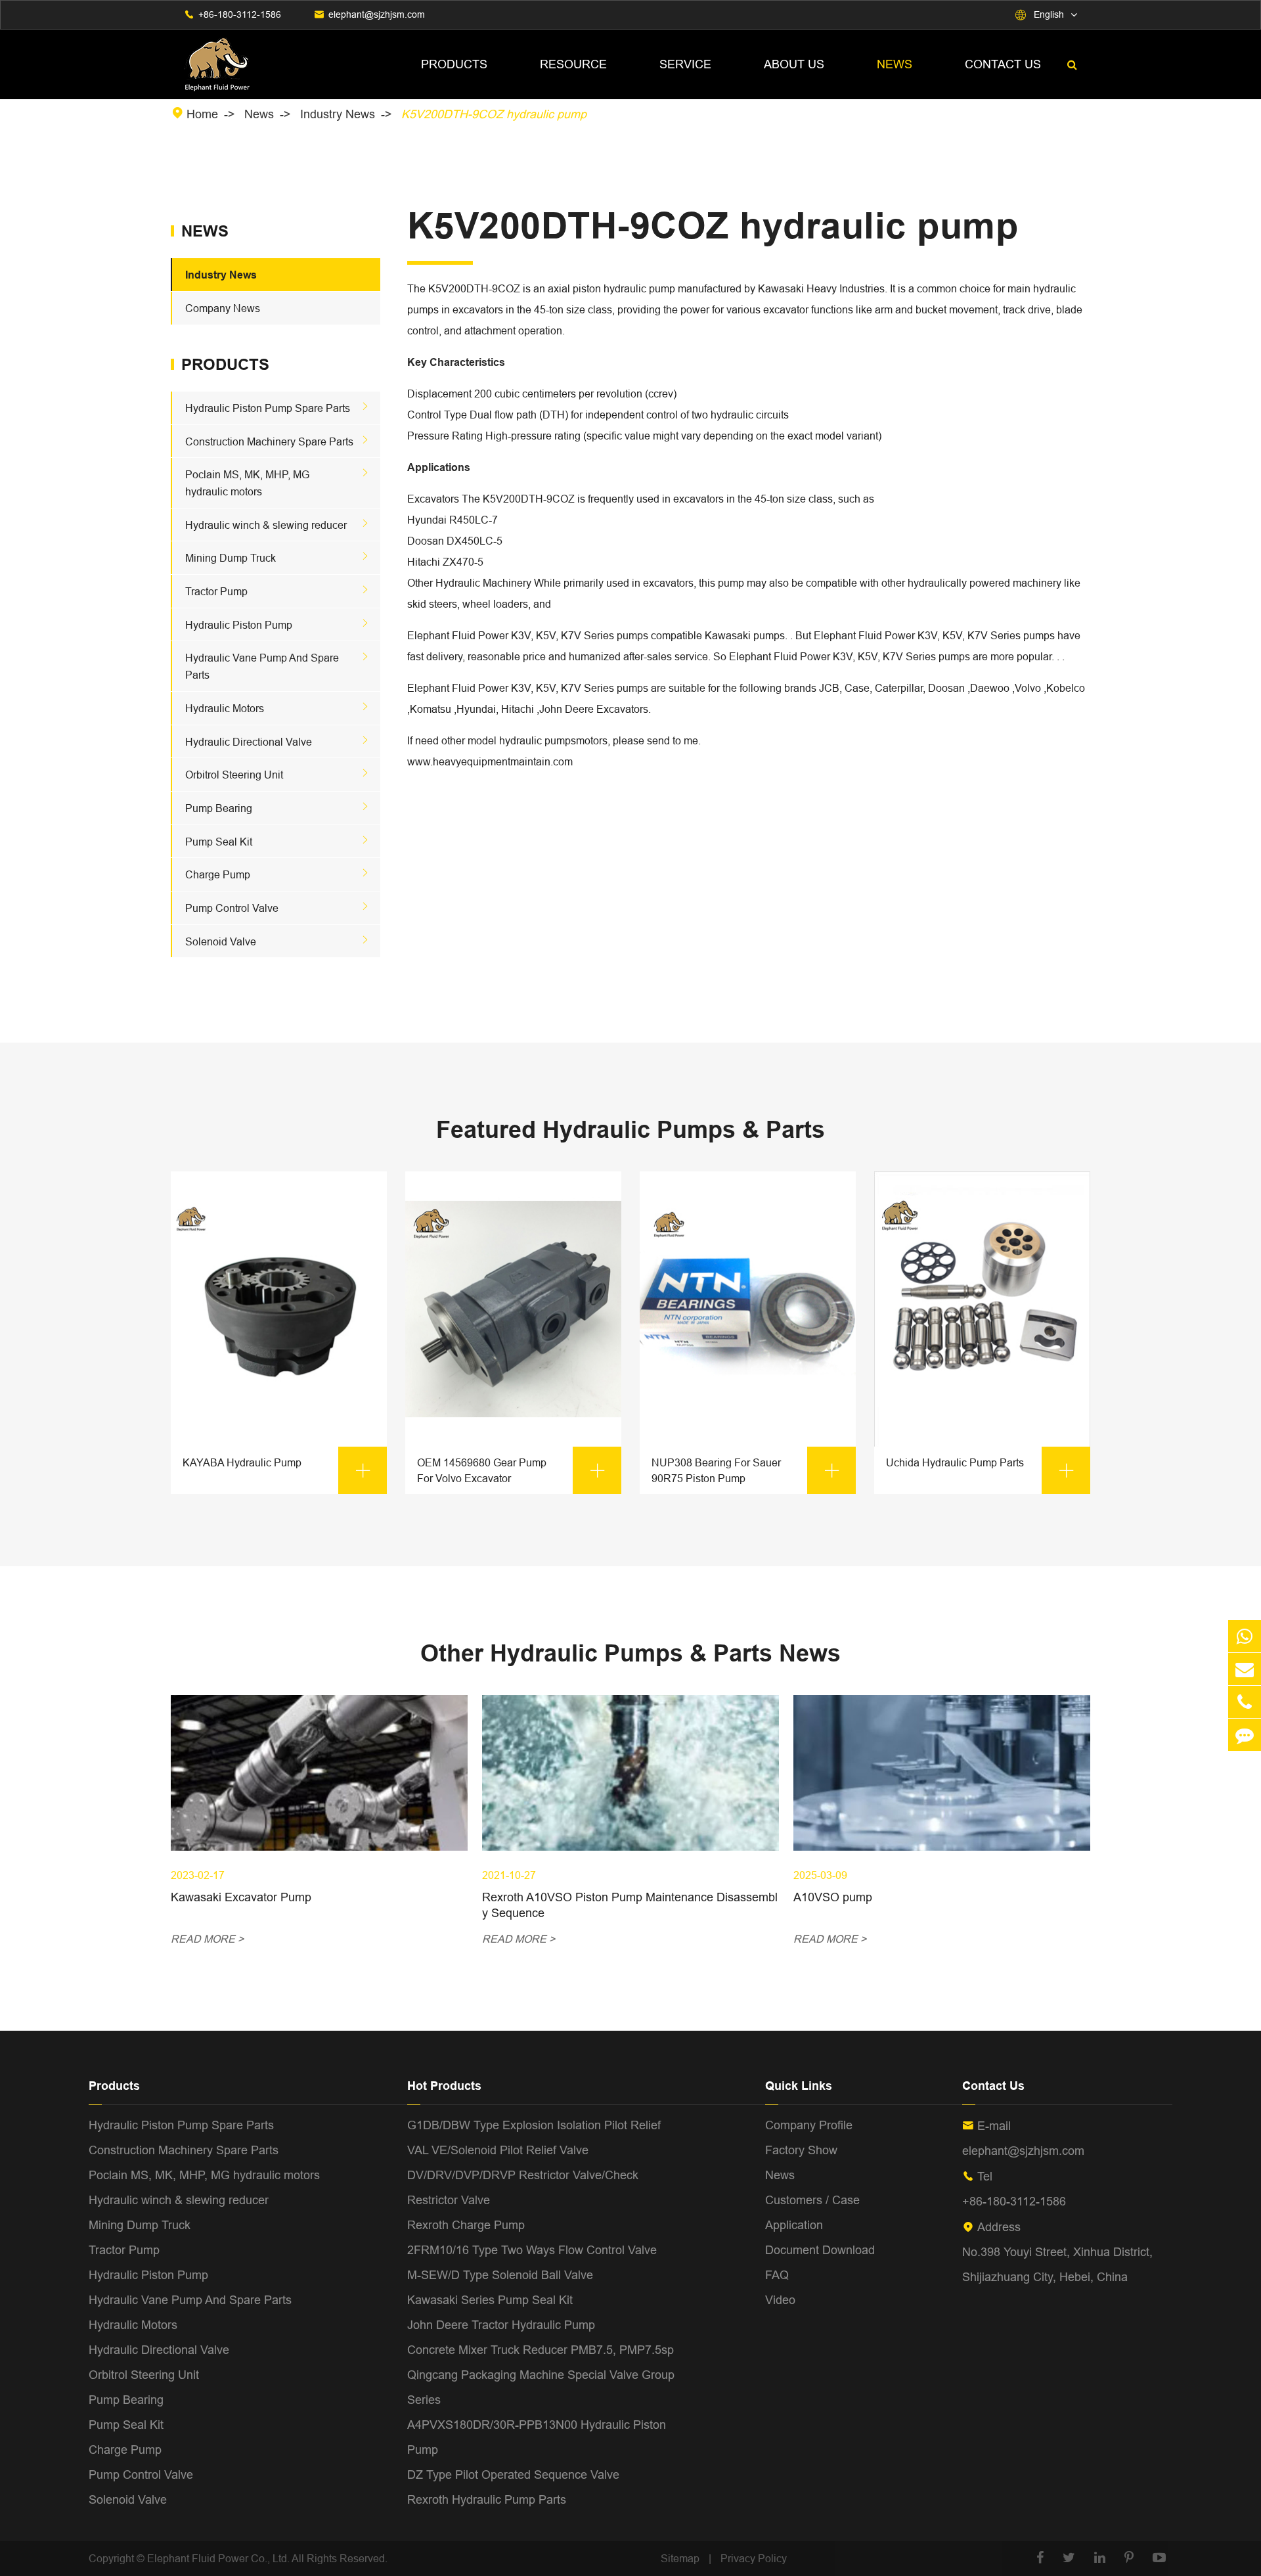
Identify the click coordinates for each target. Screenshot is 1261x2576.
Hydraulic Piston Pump (239, 625)
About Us (794, 64)
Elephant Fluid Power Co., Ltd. (219, 2558)
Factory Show (801, 2150)
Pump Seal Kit (219, 842)
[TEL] (1245, 1702)
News (895, 64)
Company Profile (809, 2125)
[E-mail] (1245, 1669)
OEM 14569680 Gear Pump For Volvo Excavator (512, 1470)
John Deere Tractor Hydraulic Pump (501, 2325)
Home (202, 114)
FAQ (777, 2275)
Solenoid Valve (221, 941)
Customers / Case (812, 2200)
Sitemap (680, 2558)
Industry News (338, 114)
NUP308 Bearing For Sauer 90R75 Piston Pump (746, 1470)
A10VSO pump (833, 1897)
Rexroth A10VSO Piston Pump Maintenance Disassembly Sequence (630, 1905)
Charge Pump (218, 874)
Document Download (820, 2250)
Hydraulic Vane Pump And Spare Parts (190, 2300)
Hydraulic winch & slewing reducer (266, 525)
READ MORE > (207, 1939)
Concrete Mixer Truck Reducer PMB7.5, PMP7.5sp (541, 2350)
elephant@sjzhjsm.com (377, 14)
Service (685, 64)
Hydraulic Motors (225, 708)
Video (780, 2300)
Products (454, 64)
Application (794, 2225)
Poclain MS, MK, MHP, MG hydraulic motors (204, 2175)
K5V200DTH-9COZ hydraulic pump (494, 114)
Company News (223, 308)
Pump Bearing (219, 808)
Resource (573, 64)
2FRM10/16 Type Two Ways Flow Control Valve (532, 2250)
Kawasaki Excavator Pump (241, 1897)
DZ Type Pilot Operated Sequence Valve (513, 2474)
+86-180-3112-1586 (240, 14)
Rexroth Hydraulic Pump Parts (487, 2499)
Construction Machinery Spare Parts (269, 441)
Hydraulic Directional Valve (249, 742)
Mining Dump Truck (231, 558)
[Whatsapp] (1245, 1636)
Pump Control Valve (232, 908)
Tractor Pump (216, 591)
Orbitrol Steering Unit (234, 775)
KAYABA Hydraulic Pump (277, 1468)
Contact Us (1003, 64)
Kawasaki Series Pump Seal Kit (490, 2300)
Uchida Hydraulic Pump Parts (981, 1468)
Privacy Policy (754, 2558)
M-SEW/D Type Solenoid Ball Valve (500, 2275)
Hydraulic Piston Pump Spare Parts (268, 408)
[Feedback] (1245, 1735)
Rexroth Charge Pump (466, 2225)
